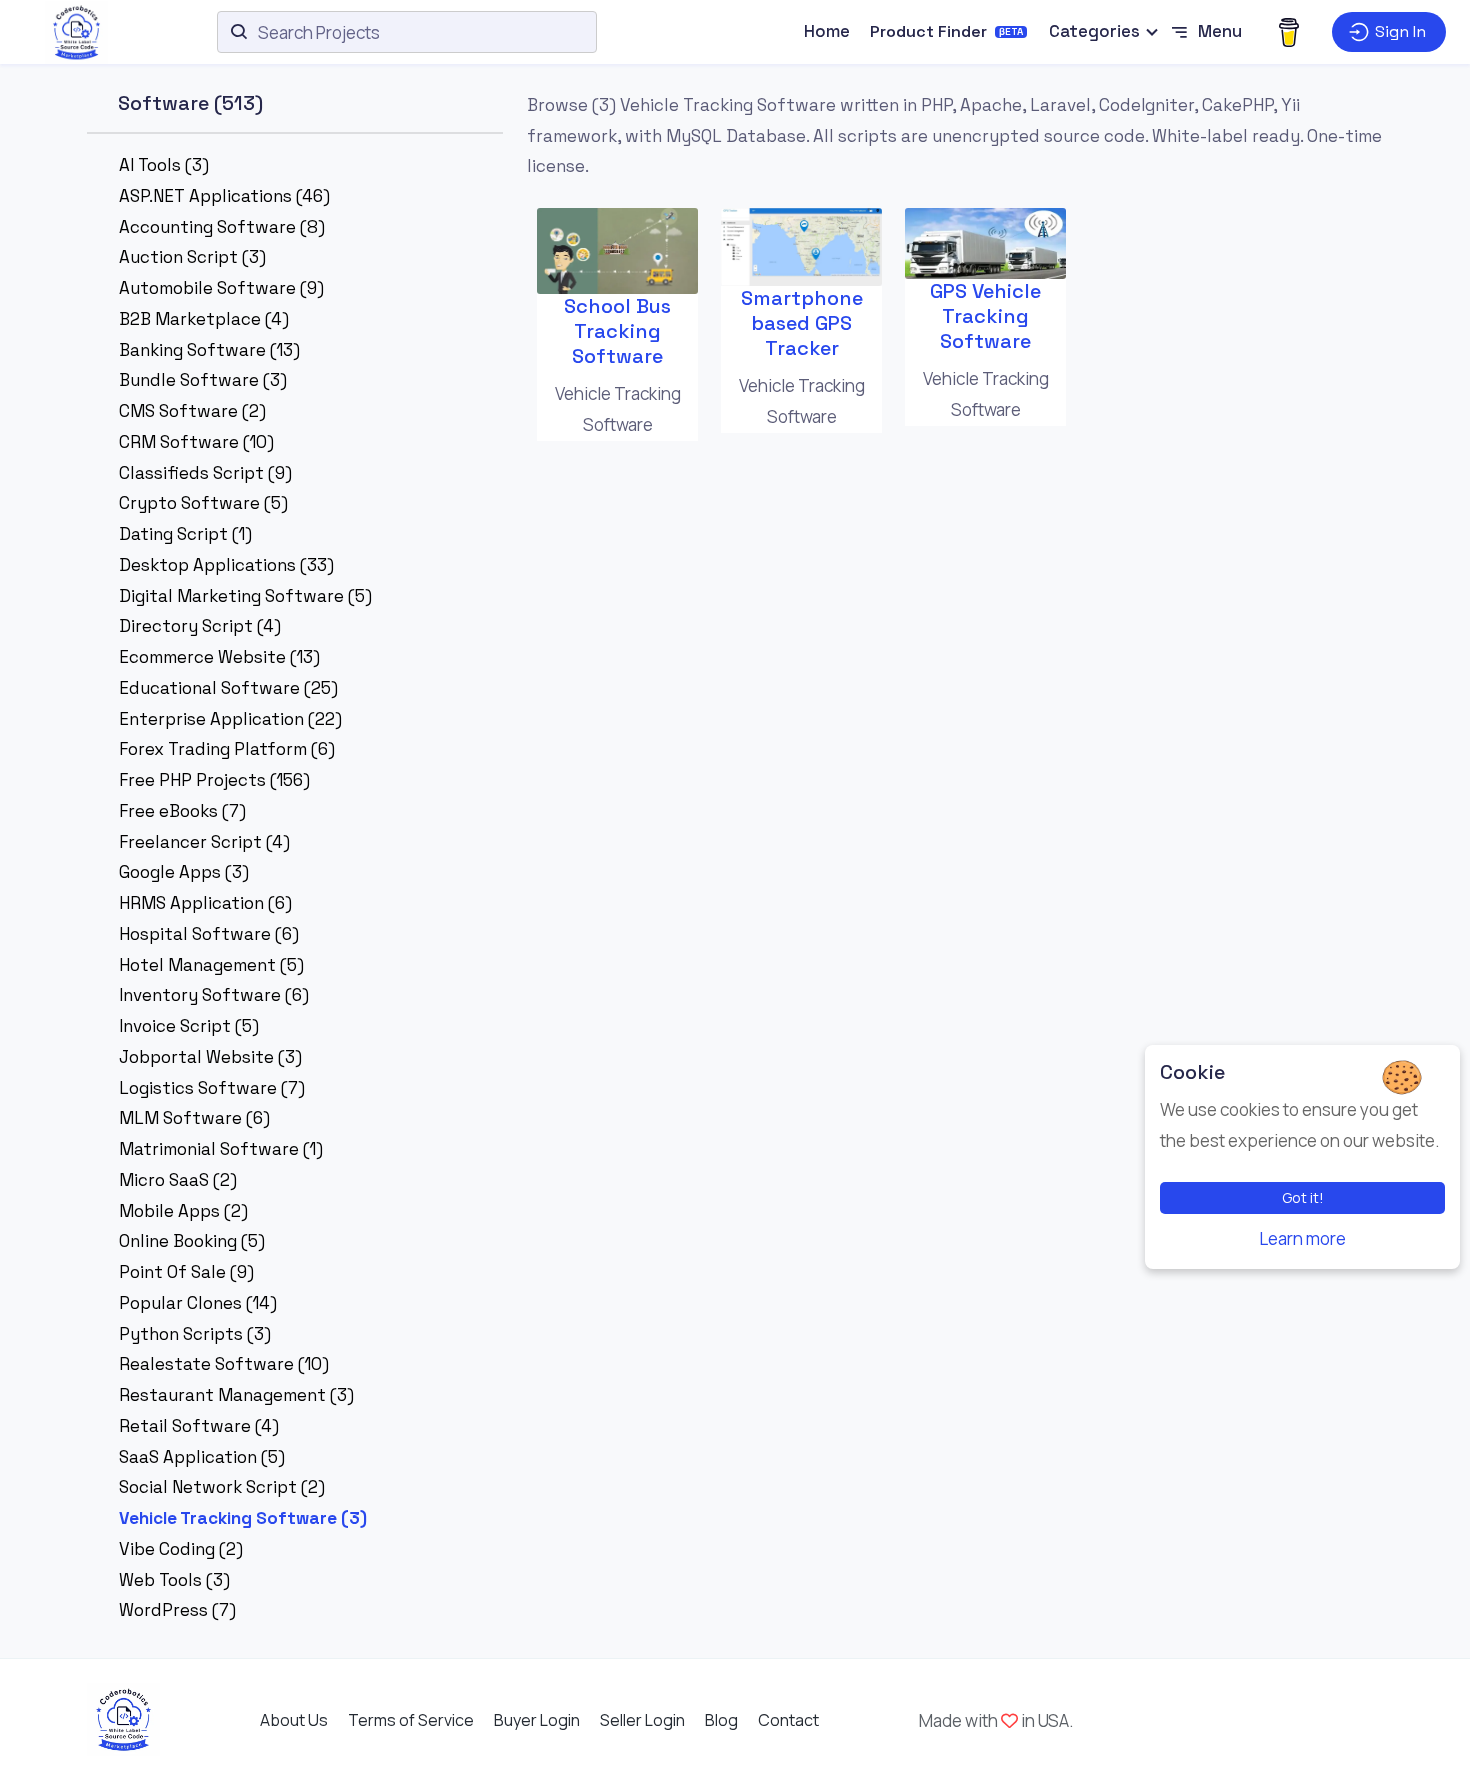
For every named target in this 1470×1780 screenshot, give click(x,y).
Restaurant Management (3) (236, 1395)
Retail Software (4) (199, 1426)
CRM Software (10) (196, 442)
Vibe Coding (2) (181, 1549)
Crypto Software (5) (203, 503)
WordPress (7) (177, 1610)
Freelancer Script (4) (204, 842)
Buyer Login (537, 1720)
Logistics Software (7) (212, 1088)
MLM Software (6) (194, 1118)
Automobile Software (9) (221, 288)
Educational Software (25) (228, 688)
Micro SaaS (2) (178, 1180)
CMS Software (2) (192, 411)
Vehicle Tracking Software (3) (243, 1518)
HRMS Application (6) (205, 903)
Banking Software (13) (209, 350)
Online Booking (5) (192, 1241)
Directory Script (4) (200, 626)
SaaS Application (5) (202, 1457)
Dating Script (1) (185, 534)
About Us (294, 1720)
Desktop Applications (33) (226, 565)
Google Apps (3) (184, 872)
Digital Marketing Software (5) (245, 596)
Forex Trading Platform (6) (227, 749)
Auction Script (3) (192, 257)
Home (827, 31)
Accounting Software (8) (222, 227)
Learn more (1302, 1238)
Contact (788, 1720)
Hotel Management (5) (211, 965)
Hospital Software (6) (209, 934)
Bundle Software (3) (203, 380)
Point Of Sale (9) (186, 1272)
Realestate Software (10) (224, 1364)
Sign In (1400, 31)
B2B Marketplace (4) (204, 319)
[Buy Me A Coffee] (1289, 32)
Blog (721, 1720)
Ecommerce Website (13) (219, 657)
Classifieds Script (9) (205, 473)
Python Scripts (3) (195, 1334)
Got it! (1303, 1197)
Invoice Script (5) (189, 1026)
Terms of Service (411, 1720)
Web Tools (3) (174, 1580)
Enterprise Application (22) (230, 719)
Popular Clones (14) (198, 1303)
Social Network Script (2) (222, 1487)
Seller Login (642, 1720)
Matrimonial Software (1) (221, 1149)
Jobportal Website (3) (210, 1057)
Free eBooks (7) (182, 811)
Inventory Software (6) (214, 995)
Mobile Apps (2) (183, 1211)
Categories (1094, 31)
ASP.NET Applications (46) (224, 196)
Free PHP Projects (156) (214, 780)
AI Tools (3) (164, 165)
